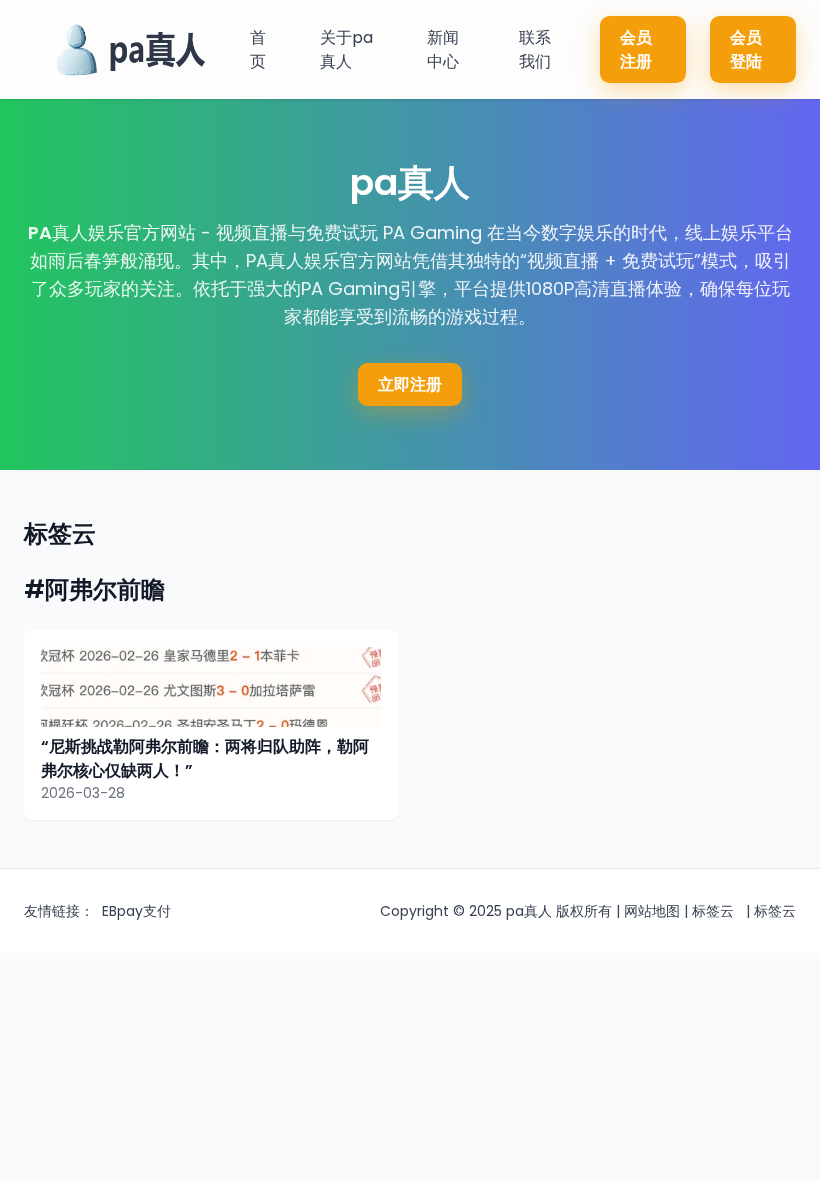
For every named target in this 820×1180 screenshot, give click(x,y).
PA (40, 232)
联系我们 (535, 49)
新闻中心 (443, 49)
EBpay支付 (136, 911)
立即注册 (410, 384)
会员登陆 (746, 49)
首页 (258, 49)
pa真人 (529, 911)
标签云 (713, 911)
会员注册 (636, 49)
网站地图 (652, 911)
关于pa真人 (346, 49)
